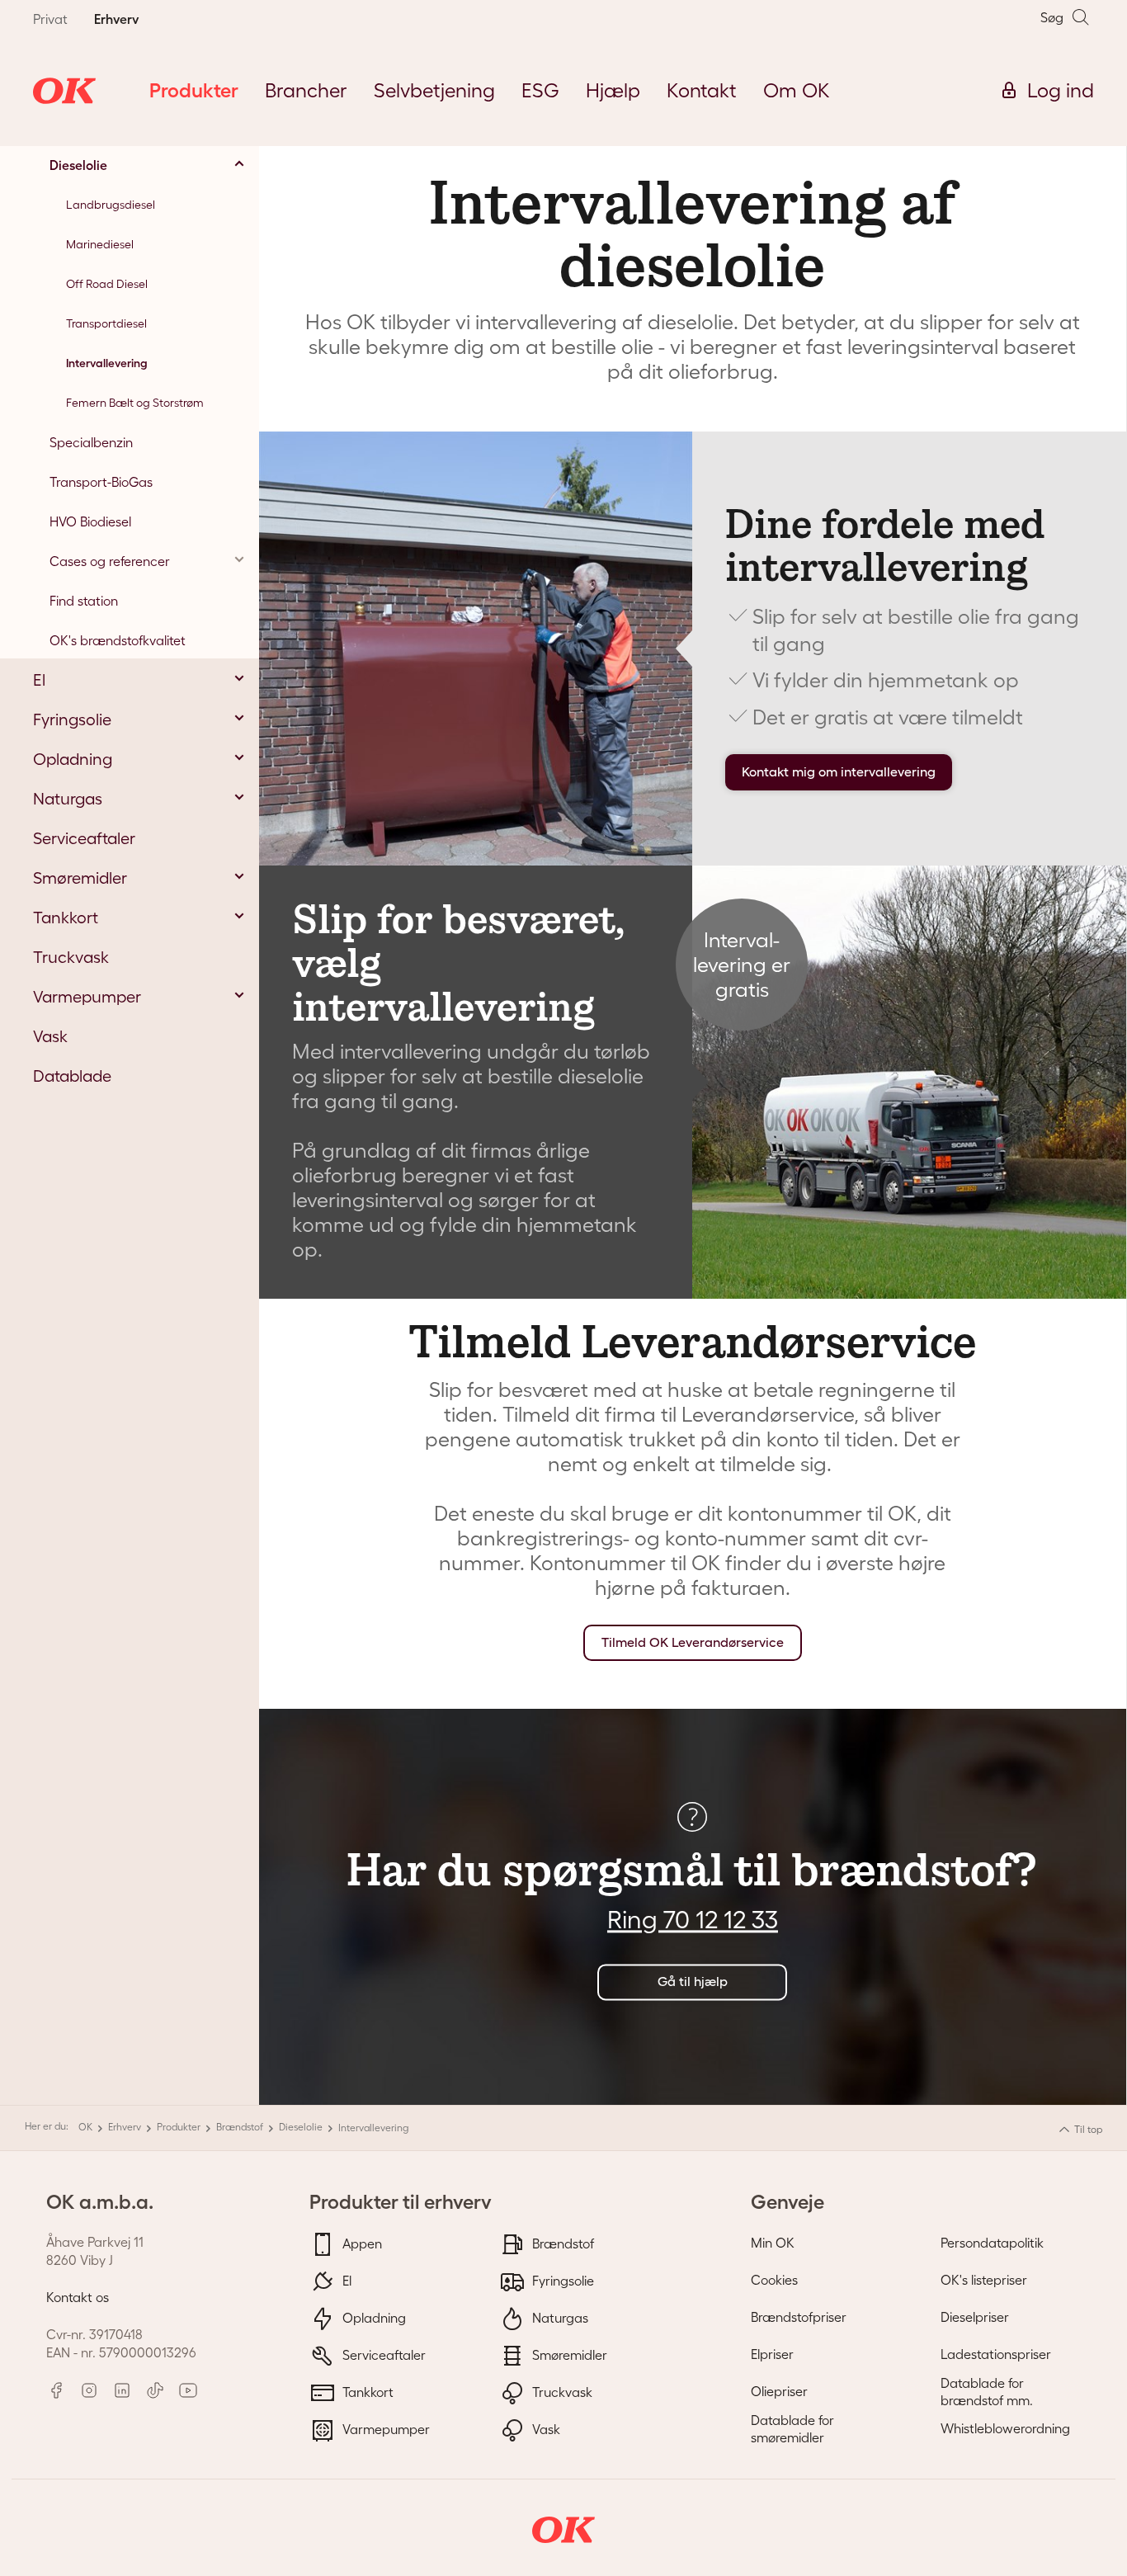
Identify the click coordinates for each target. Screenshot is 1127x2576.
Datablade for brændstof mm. (987, 2392)
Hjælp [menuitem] (613, 90)
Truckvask (561, 2391)
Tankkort (366, 2391)
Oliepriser (779, 2391)
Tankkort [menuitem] (66, 918)
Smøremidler (568, 2354)
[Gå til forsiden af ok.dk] (64, 91)
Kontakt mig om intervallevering (839, 772)
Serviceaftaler (382, 2354)
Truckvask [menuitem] (71, 957)
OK (85, 2127)
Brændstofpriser (799, 2317)
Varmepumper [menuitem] (87, 997)
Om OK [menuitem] (797, 90)
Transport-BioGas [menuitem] (101, 482)
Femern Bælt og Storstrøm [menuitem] (135, 403)
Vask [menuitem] (50, 1036)
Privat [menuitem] (50, 19)
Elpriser (772, 2354)
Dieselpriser (975, 2317)
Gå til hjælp (693, 1982)
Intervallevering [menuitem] (107, 363)
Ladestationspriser (996, 2354)
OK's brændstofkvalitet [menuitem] (118, 640)
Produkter (179, 2127)
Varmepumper (384, 2428)
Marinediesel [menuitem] (100, 244)
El (345, 2280)
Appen (361, 2243)
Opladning (373, 2317)
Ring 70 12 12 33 (693, 1920)
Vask (545, 2428)
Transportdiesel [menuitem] (106, 323)
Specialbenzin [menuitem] (91, 442)
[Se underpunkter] (239, 163)
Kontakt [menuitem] (702, 90)
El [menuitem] (39, 680)
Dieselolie (301, 2127)
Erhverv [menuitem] (116, 19)
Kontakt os (78, 2297)
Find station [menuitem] (84, 601)
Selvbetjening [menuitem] (434, 90)
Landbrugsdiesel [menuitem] (111, 205)
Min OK (773, 2243)
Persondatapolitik (992, 2243)
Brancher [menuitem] (306, 90)
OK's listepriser (984, 2280)
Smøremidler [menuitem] (80, 878)
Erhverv (125, 2127)
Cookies (774, 2280)
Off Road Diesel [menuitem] (107, 284)
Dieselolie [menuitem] (78, 165)
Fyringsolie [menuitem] (72, 719)
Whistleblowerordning (1005, 2428)
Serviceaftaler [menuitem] (84, 838)
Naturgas (559, 2317)
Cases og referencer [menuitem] (110, 561)
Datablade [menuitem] (72, 1076)
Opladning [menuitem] (73, 759)
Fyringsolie (561, 2280)
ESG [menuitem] (540, 90)
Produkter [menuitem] (194, 90)
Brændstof (240, 2127)
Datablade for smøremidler (792, 2429)
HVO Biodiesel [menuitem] (90, 521)
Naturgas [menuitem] (68, 799)
